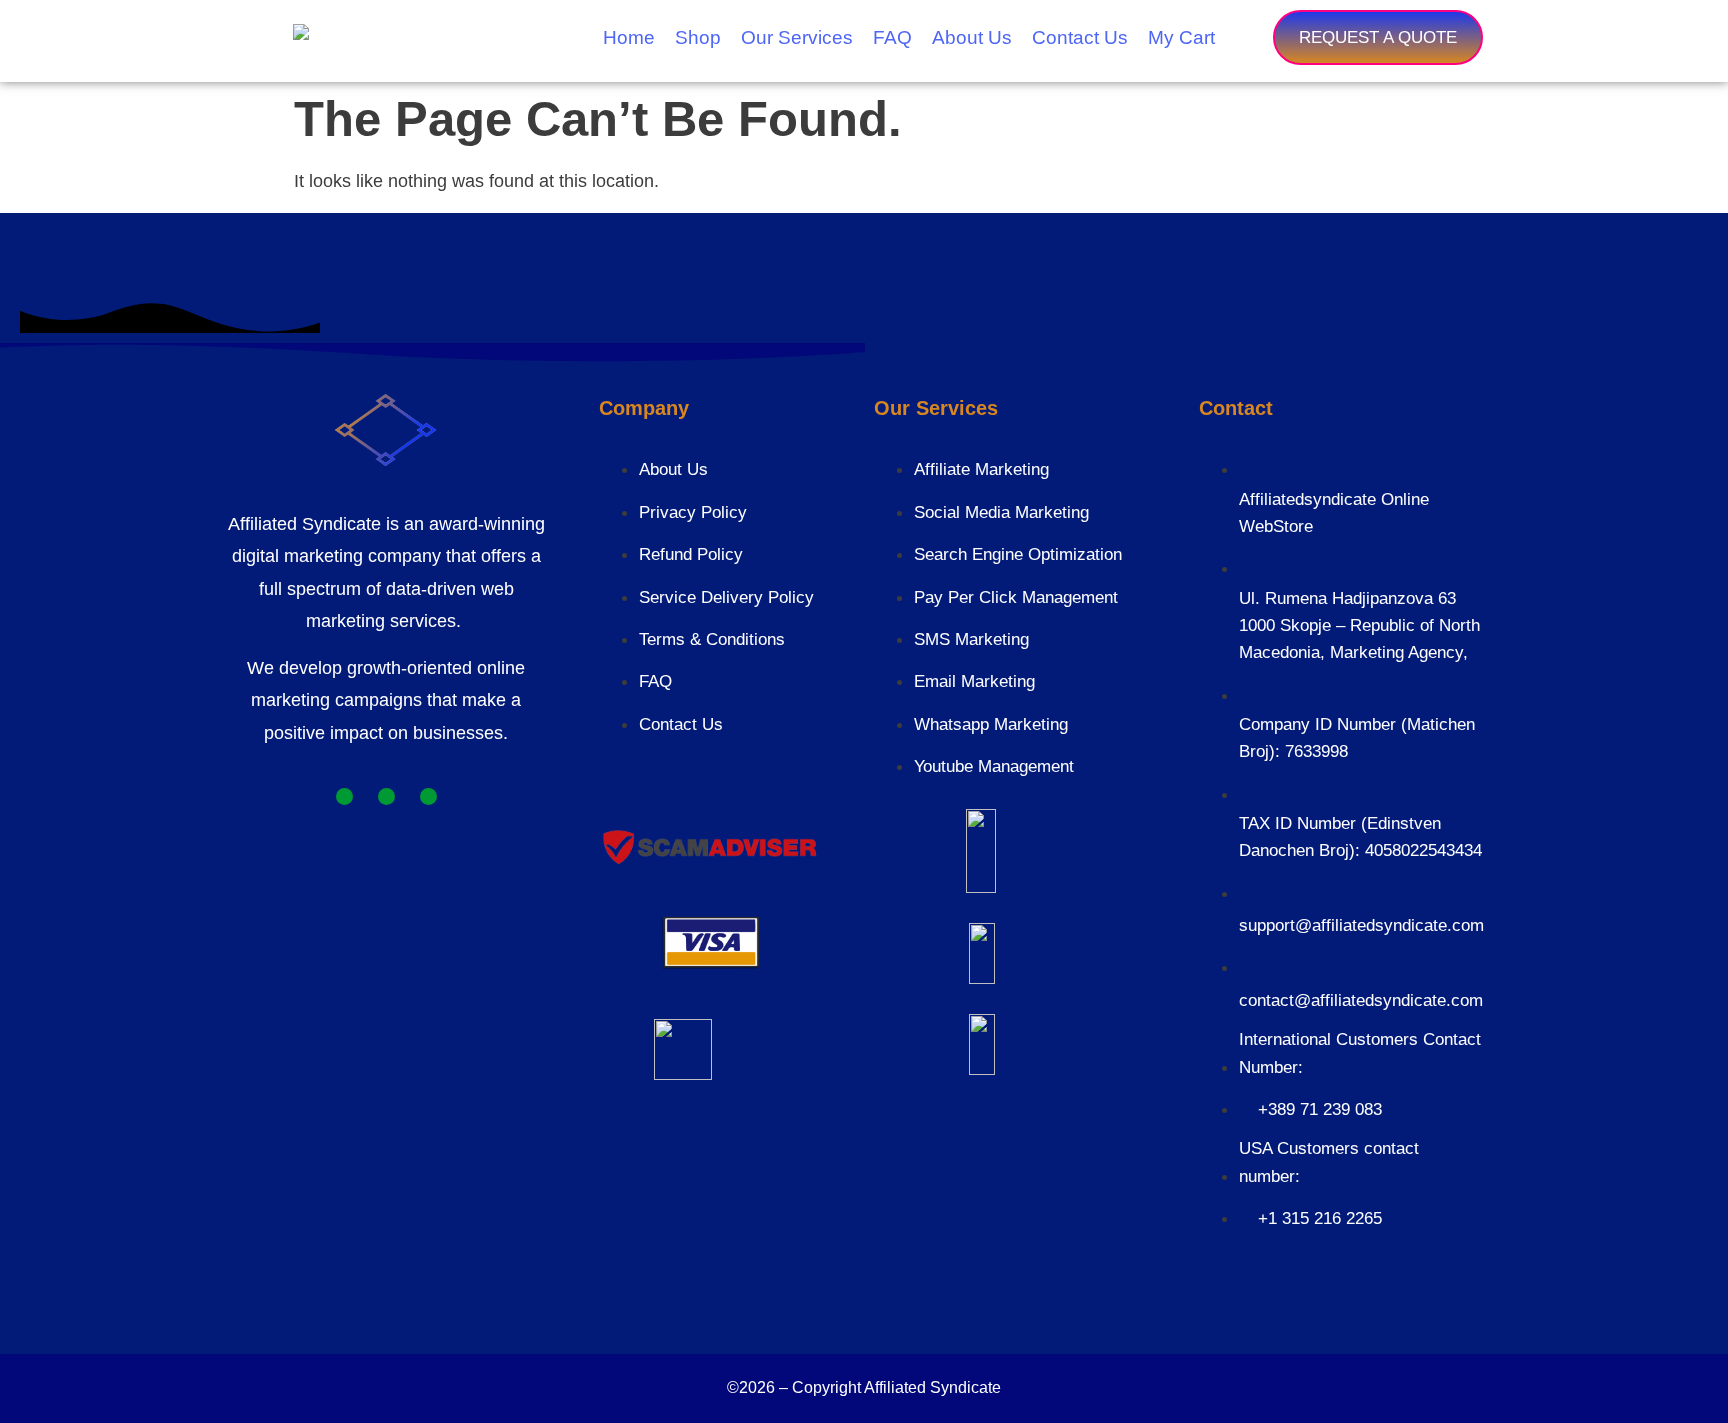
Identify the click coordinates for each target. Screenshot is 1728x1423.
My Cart (1181, 37)
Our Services (797, 37)
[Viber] (386, 796)
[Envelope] (428, 796)
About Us (972, 37)
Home (629, 37)
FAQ (892, 37)
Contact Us (1080, 37)
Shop (698, 37)
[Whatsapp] (344, 796)
